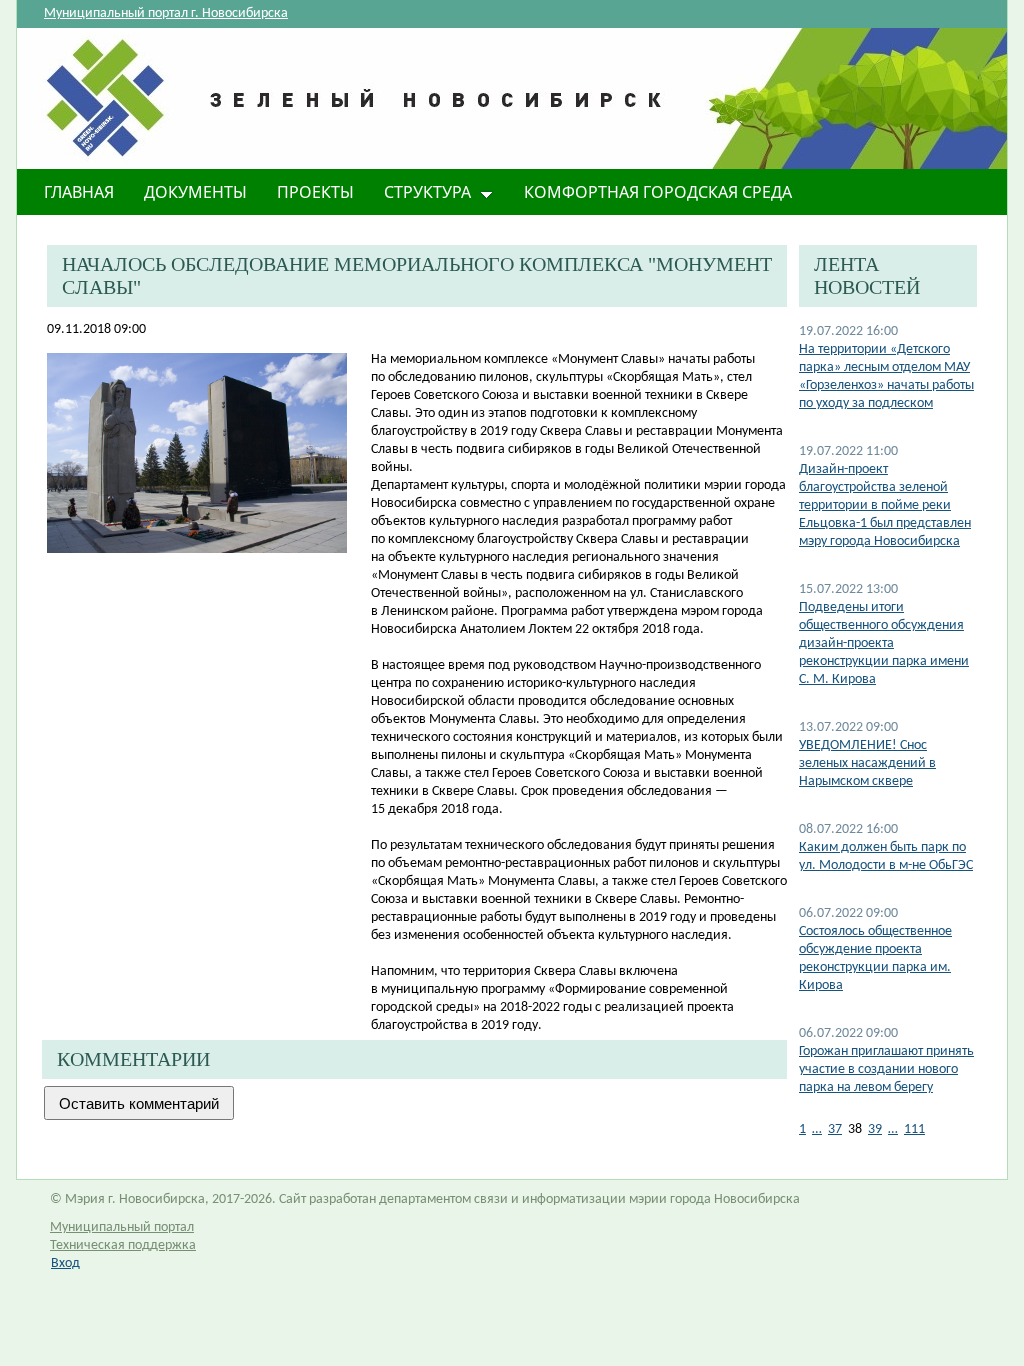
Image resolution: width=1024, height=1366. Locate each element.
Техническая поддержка (123, 1245)
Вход (65, 1263)
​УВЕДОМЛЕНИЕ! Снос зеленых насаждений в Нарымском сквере (867, 763)
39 (875, 1129)
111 (914, 1129)
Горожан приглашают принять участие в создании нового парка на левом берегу (886, 1069)
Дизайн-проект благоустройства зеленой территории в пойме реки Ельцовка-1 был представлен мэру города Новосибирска (885, 505)
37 (835, 1129)
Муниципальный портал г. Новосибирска (166, 13)
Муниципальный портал (122, 1227)
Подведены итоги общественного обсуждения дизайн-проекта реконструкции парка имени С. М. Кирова (884, 643)
